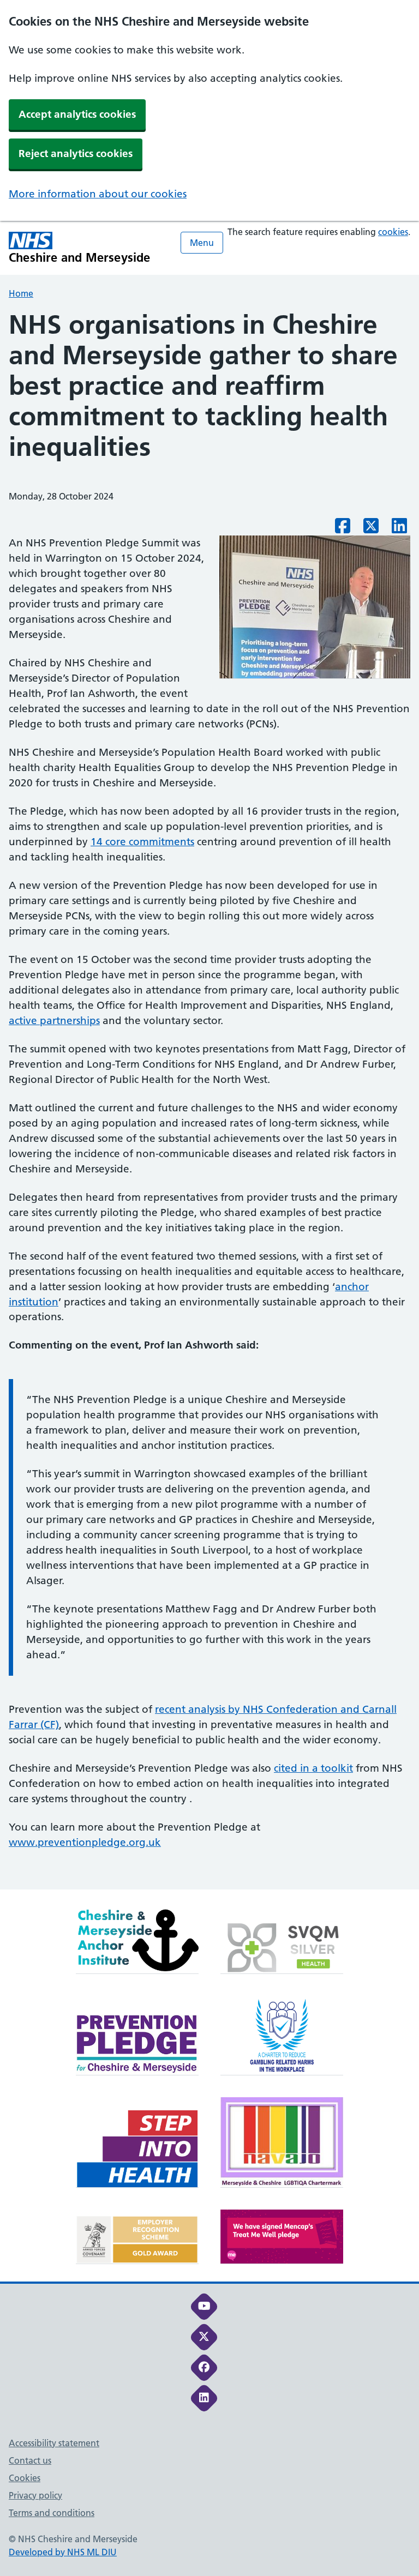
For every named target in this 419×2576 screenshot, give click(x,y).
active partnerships (54, 1021)
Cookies (25, 2478)
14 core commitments (142, 842)
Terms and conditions (52, 2513)
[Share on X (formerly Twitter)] (371, 529)
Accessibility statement (54, 2443)
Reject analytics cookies (76, 154)
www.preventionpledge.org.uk (85, 1842)
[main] (209, 1100)
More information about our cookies (98, 194)
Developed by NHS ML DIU (63, 2552)
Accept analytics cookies (77, 114)
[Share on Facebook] (343, 529)
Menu (202, 243)
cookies (393, 232)
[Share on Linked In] (399, 529)
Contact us (30, 2460)
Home (21, 293)
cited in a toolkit (313, 1768)
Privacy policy (35, 2495)
